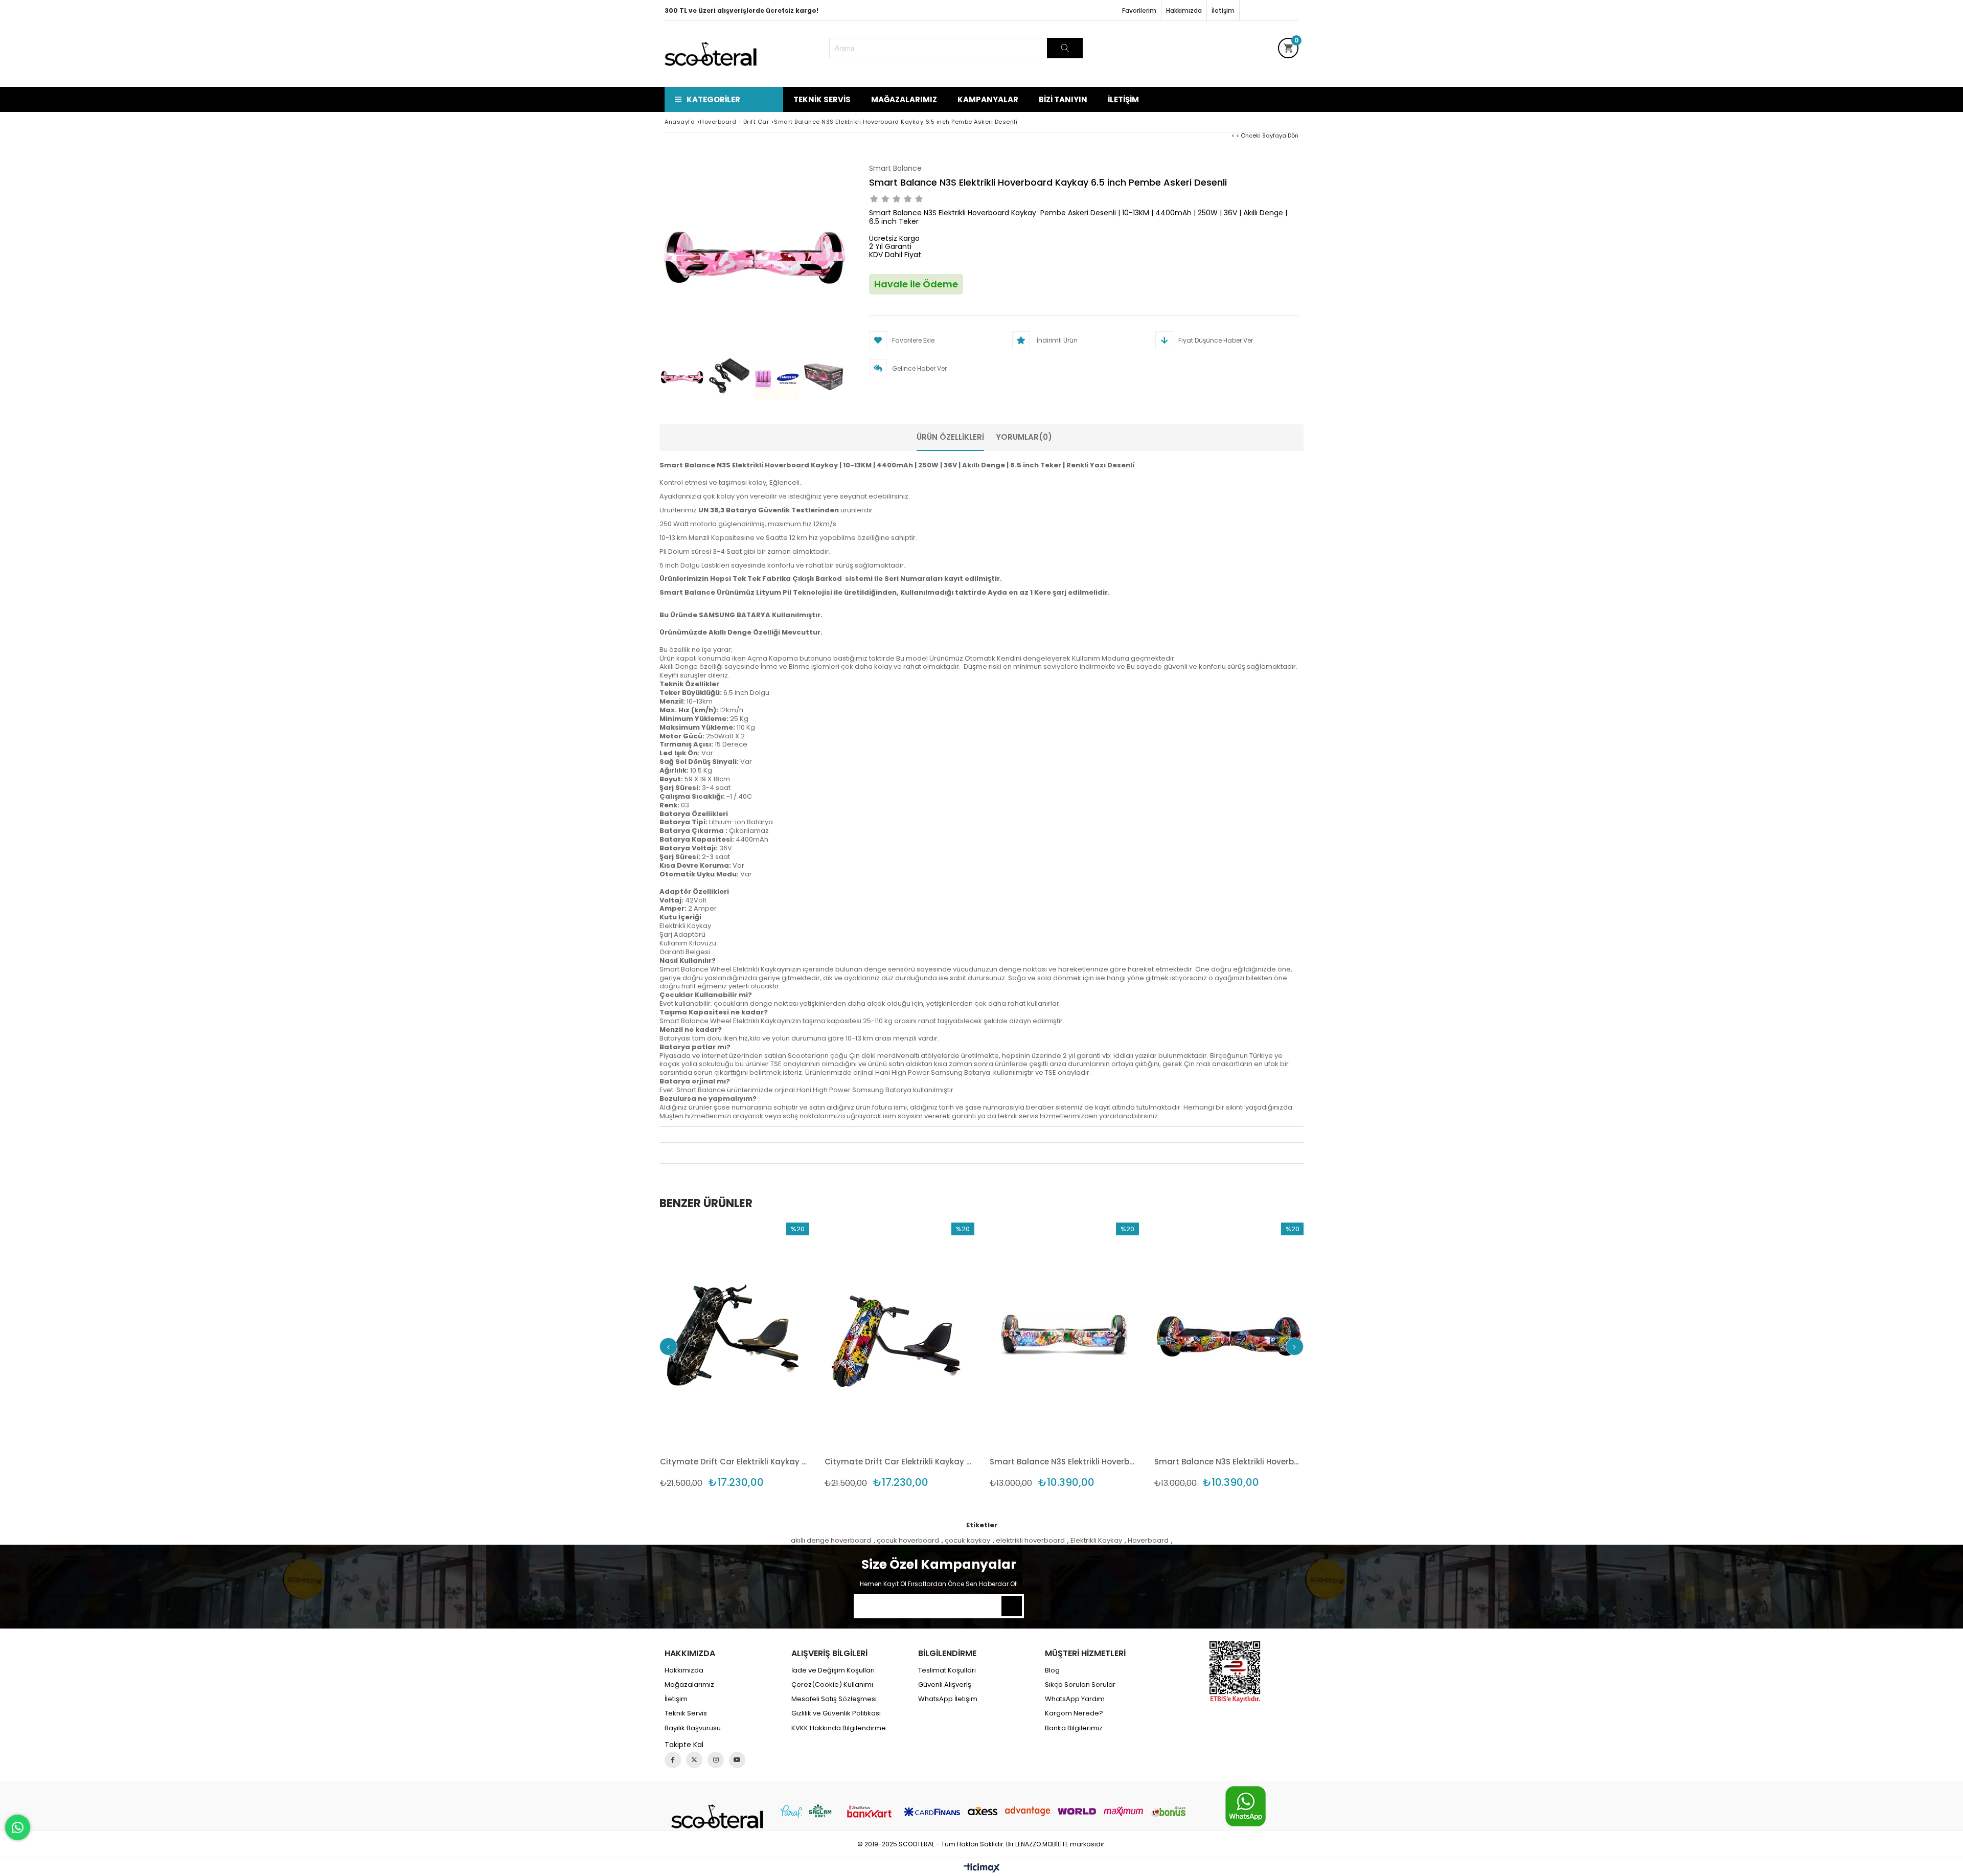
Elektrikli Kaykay (1096, 1541)
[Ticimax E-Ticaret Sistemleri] (982, 1868)
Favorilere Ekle (734, 1356)
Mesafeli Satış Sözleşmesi (834, 1699)
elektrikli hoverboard (1030, 1541)
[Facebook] (673, 1760)
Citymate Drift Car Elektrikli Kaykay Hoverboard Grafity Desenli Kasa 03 (899, 1462)
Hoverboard (1148, 1541)
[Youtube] (737, 1760)
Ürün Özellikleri (950, 437)
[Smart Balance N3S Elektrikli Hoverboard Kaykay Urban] (1229, 1335)
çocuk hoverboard (908, 1541)
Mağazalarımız (904, 99)
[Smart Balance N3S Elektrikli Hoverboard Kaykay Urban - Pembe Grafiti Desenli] (1065, 1335)
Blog (1052, 1670)
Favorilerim (1139, 10)
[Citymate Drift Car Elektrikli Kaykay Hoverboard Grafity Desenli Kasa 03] (899, 1335)
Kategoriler (713, 99)
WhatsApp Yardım (1075, 1699)
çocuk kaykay (967, 1541)
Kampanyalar (988, 99)
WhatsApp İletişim (948, 1699)
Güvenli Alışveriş (945, 1685)
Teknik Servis (822, 99)
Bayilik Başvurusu (693, 1728)
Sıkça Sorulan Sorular (1080, 1685)
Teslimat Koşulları (947, 1670)
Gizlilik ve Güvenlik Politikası (836, 1713)
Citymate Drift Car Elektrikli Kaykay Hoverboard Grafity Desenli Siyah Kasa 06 (735, 1462)
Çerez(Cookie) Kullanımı (832, 1685)
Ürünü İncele (771, 1356)
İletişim (1223, 10)
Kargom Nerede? (1074, 1713)
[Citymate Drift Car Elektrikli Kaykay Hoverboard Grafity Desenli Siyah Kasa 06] (735, 1335)
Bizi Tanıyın (1063, 99)
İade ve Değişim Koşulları (833, 1670)
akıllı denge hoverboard (831, 1541)
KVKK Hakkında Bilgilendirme (839, 1728)
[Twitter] (694, 1760)
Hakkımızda (1184, 10)
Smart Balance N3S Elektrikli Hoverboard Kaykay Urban (1229, 1462)
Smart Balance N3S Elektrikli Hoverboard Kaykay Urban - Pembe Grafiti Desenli (1065, 1462)
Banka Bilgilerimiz (1074, 1728)
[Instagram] (716, 1760)
